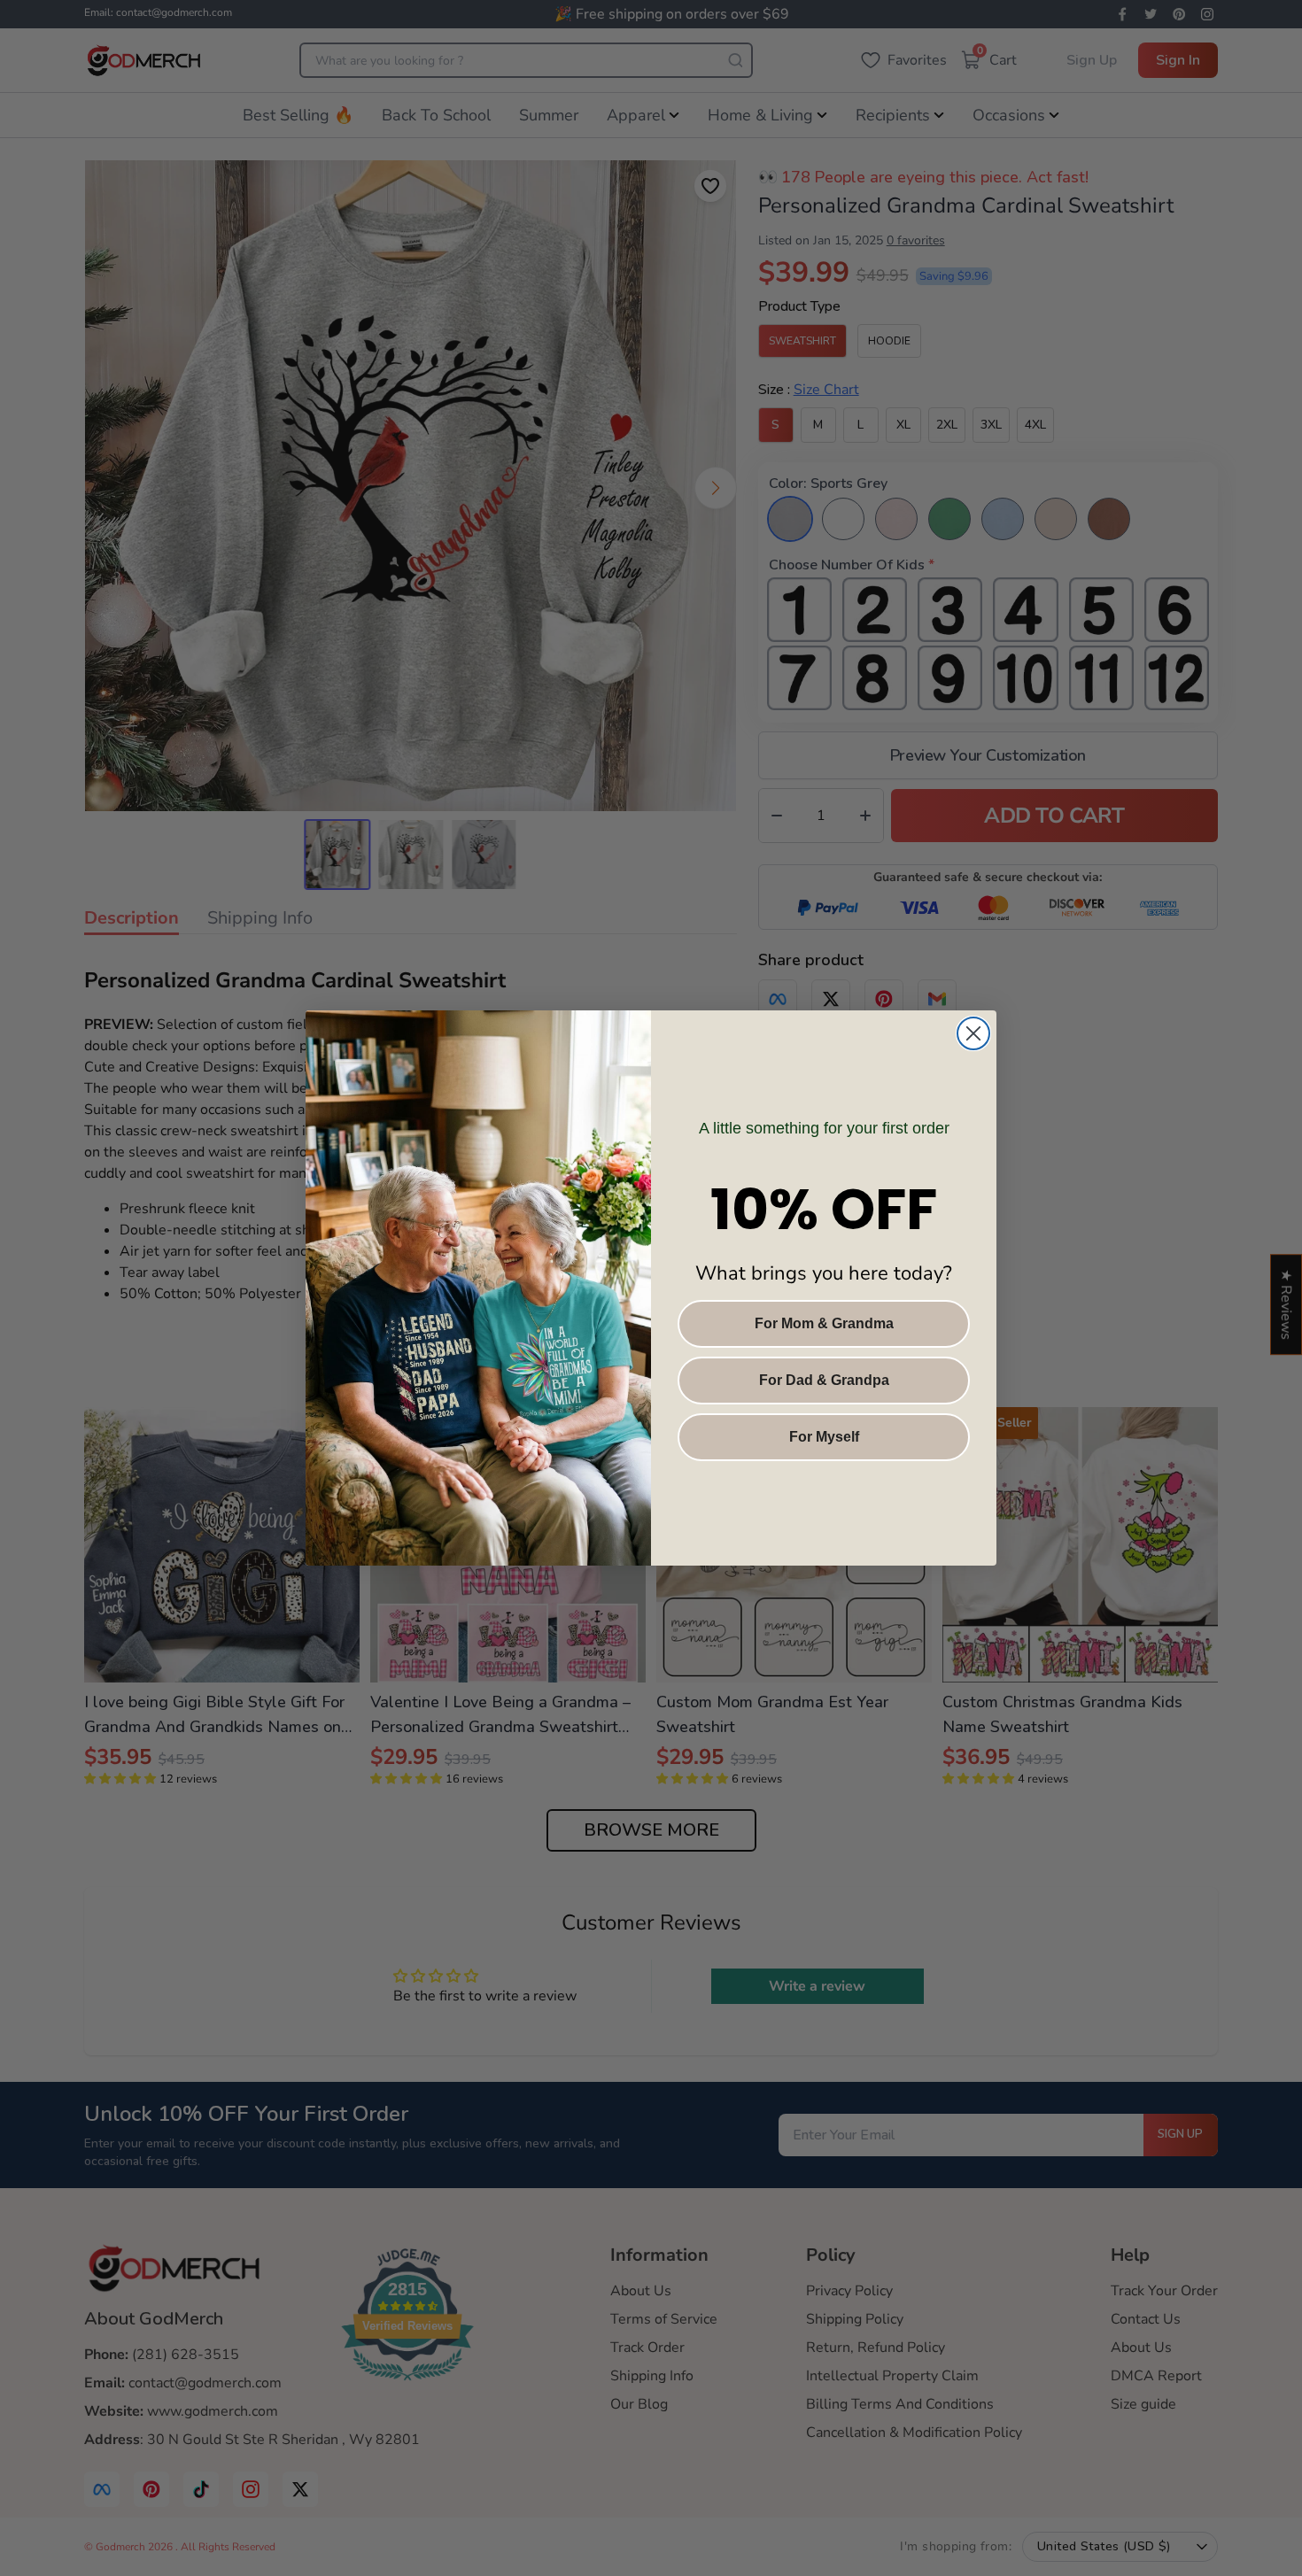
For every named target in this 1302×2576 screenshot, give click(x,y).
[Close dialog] (973, 1033)
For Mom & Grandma (824, 1323)
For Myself (824, 1437)
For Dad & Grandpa (824, 1380)
